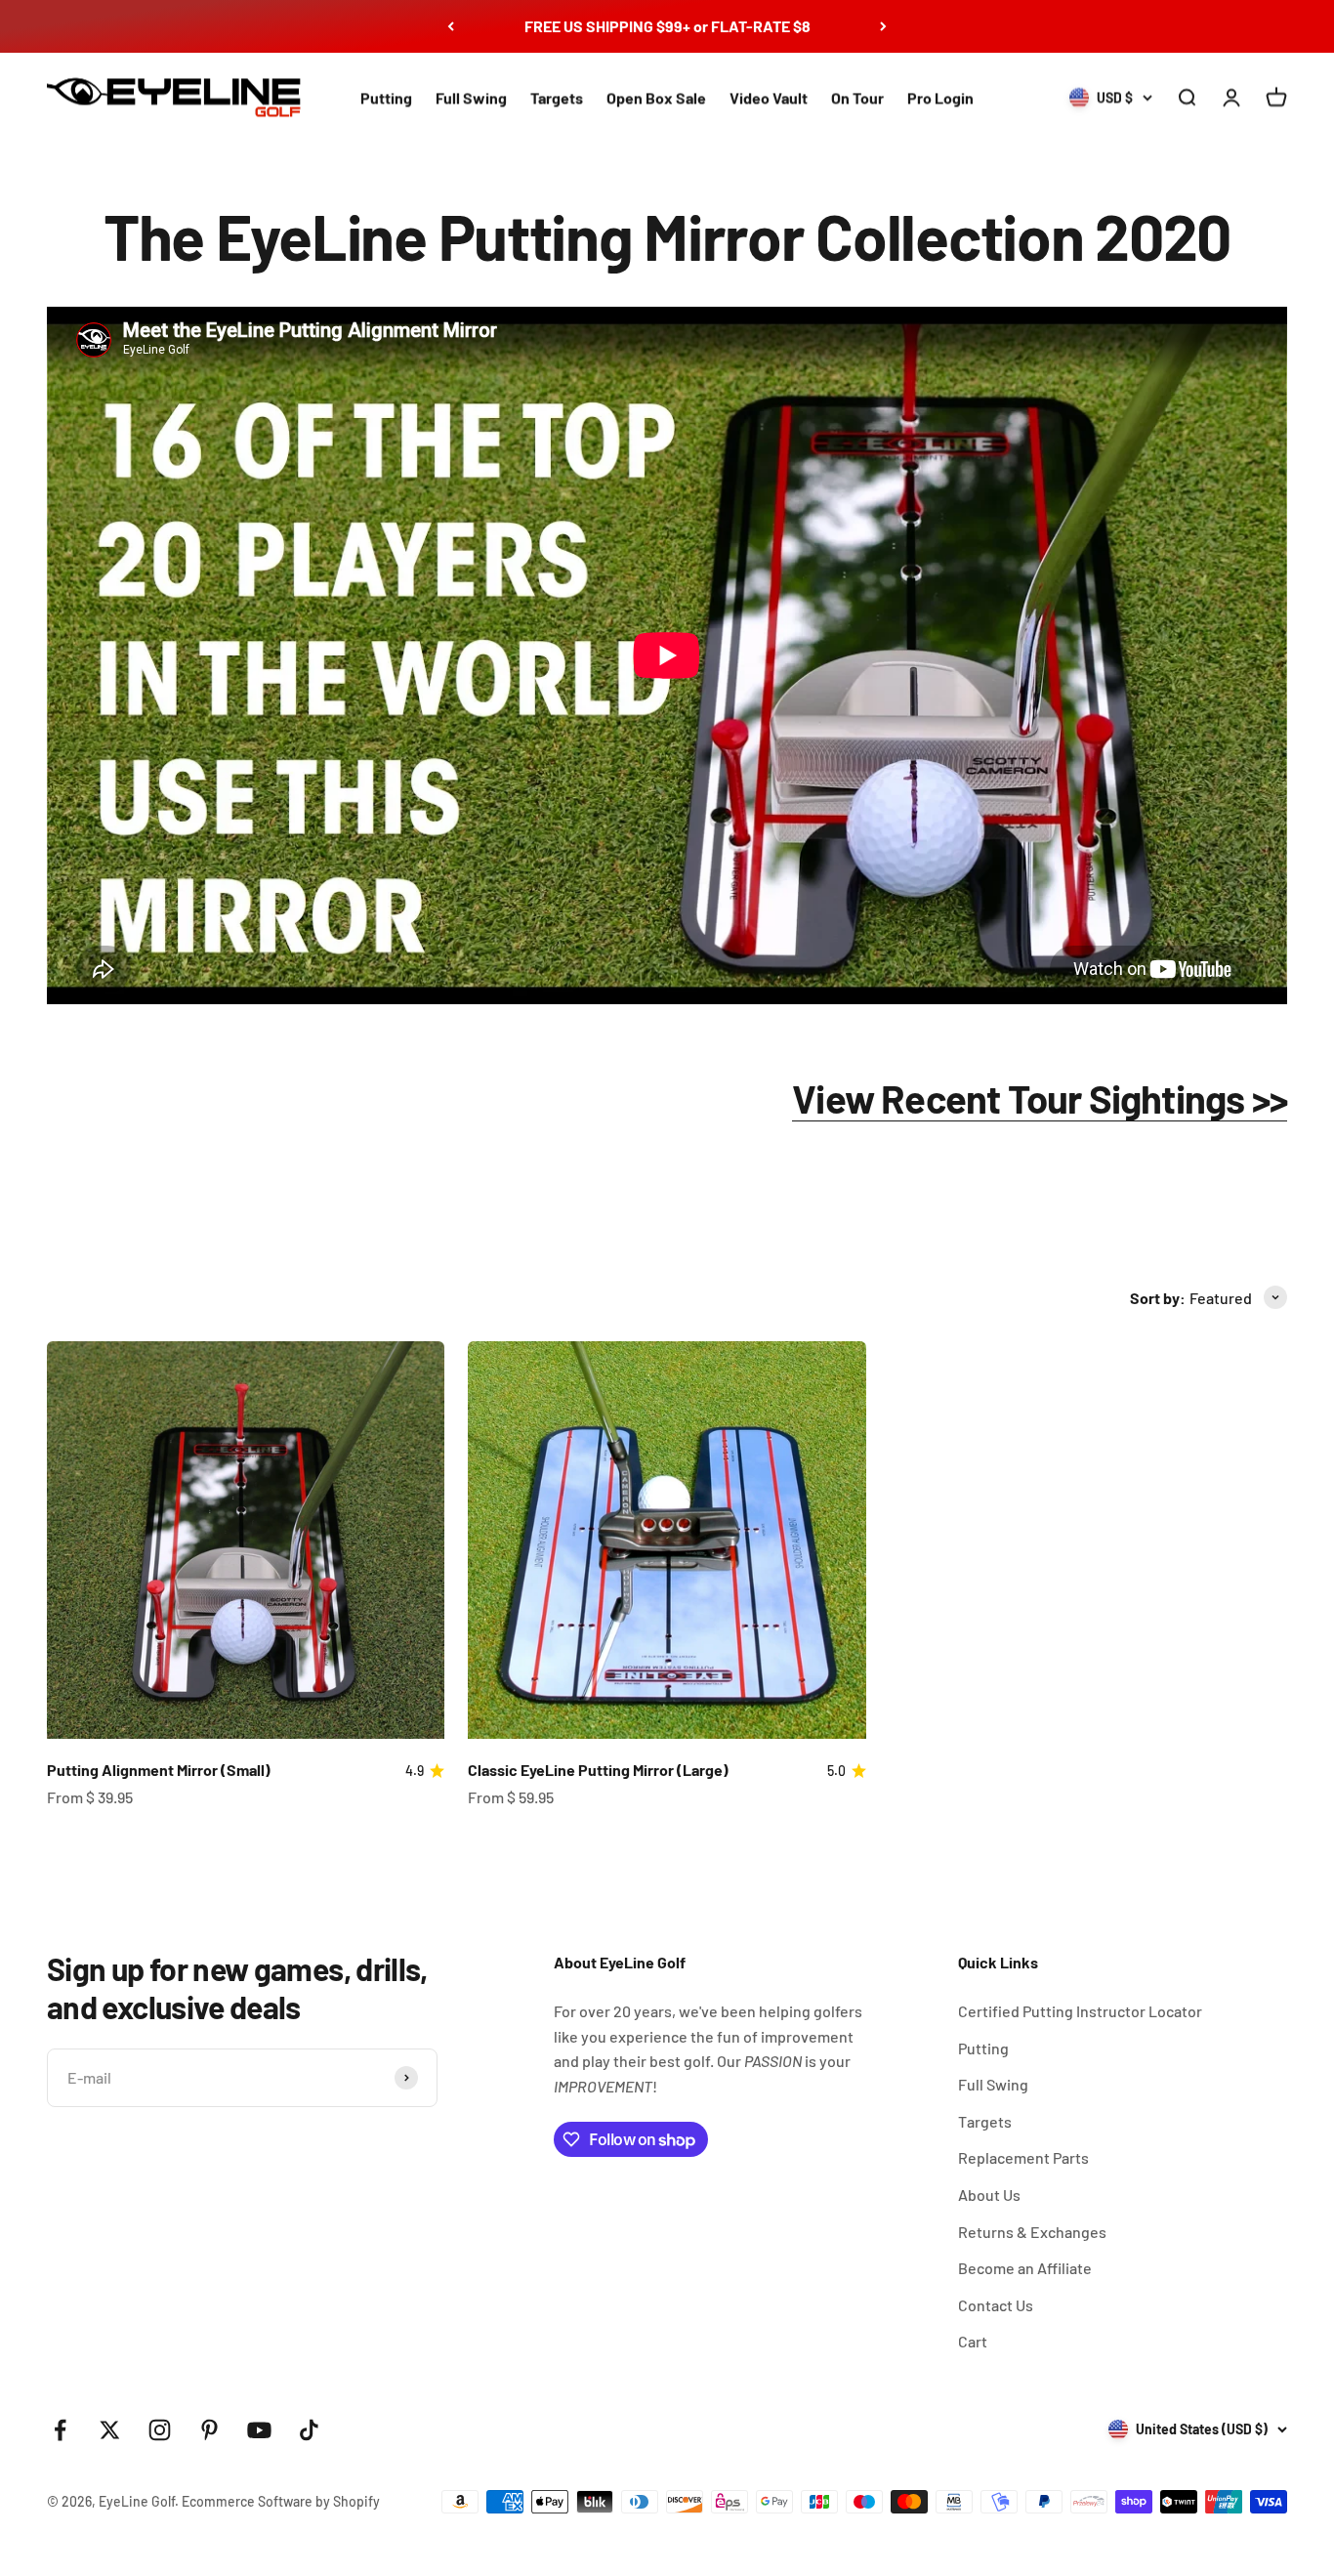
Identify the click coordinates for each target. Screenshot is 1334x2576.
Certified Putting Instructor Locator (1080, 2011)
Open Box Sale (656, 97)
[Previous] (451, 26)
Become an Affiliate (1025, 2268)
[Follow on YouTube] (259, 2430)
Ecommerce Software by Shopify (281, 2501)
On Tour (857, 97)
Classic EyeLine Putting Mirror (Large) (598, 1770)
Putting (386, 97)
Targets (557, 97)
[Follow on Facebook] (60, 2430)
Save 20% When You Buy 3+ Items (667, 26)
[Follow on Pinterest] (209, 2430)
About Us (989, 2195)
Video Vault (769, 97)
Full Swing (471, 97)
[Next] (883, 26)
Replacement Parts (1023, 2157)
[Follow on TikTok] (309, 2430)
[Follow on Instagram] (160, 2430)
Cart (973, 2341)
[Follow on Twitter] (110, 2430)
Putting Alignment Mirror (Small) (159, 1770)
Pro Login (940, 97)
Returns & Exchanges (1032, 2232)
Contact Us (996, 2305)
